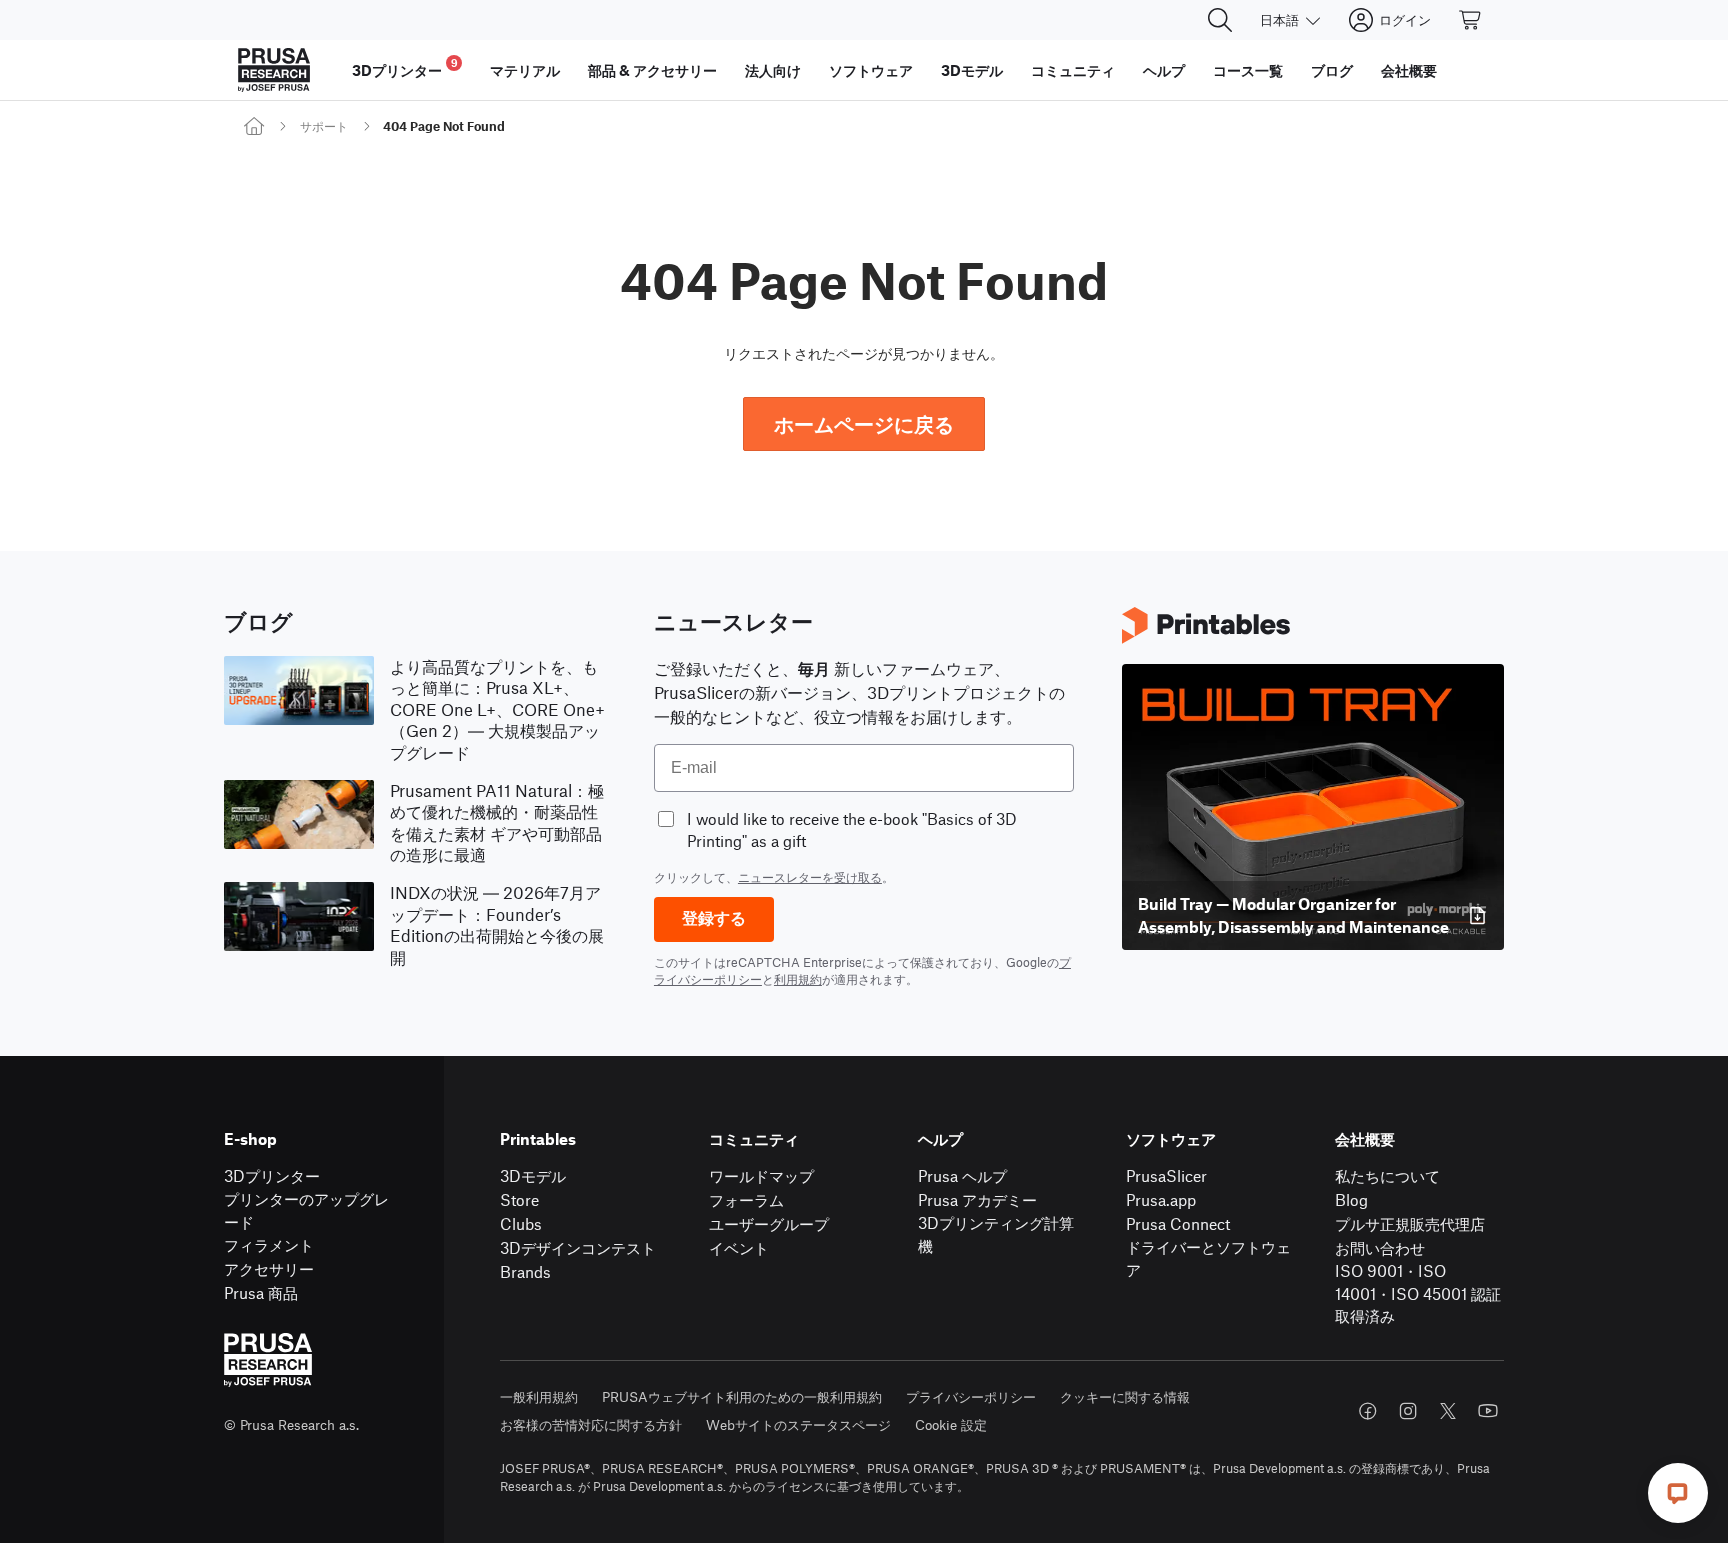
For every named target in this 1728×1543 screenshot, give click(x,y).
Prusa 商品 (261, 1292)
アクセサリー (269, 1268)
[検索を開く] (1220, 20)
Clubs (521, 1223)
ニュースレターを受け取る (810, 877)
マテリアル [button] (525, 70)
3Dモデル (533, 1175)
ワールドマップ (761, 1175)
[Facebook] (1368, 1411)
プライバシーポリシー (971, 1396)
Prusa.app (1161, 1199)
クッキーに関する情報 (1125, 1396)
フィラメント (269, 1244)
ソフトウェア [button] (871, 70)
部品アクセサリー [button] (652, 70)
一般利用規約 (539, 1396)
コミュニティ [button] (1073, 70)
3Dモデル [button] (972, 70)
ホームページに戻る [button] (864, 423)
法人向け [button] (773, 70)
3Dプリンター (272, 1175)
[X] (1448, 1411)
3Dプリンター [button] (405, 67)
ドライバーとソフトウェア (1208, 1258)
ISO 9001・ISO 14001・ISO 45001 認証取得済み (1418, 1293)
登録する (714, 918)
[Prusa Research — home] (274, 70)
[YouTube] (1488, 1411)
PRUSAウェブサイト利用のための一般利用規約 (742, 1396)
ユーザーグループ (769, 1223)
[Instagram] (1408, 1411)
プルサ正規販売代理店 (1410, 1223)
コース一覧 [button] (1248, 70)
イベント (739, 1247)
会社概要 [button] (1409, 70)
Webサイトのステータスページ (798, 1424)
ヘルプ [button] (1164, 70)
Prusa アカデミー (977, 1199)
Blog (1351, 1199)
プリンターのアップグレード (306, 1210)
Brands (525, 1271)
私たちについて (1387, 1175)
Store (519, 1199)
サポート (324, 126)
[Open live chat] (1678, 1493)
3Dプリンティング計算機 (996, 1234)
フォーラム (746, 1199)
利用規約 (798, 979)
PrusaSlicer (1166, 1175)
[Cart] (1471, 20)
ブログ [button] (1332, 70)
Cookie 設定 (951, 1424)
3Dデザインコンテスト (578, 1247)
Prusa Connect (1178, 1223)
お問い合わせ (1380, 1247)
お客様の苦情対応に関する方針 (591, 1424)
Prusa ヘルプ (962, 1175)
